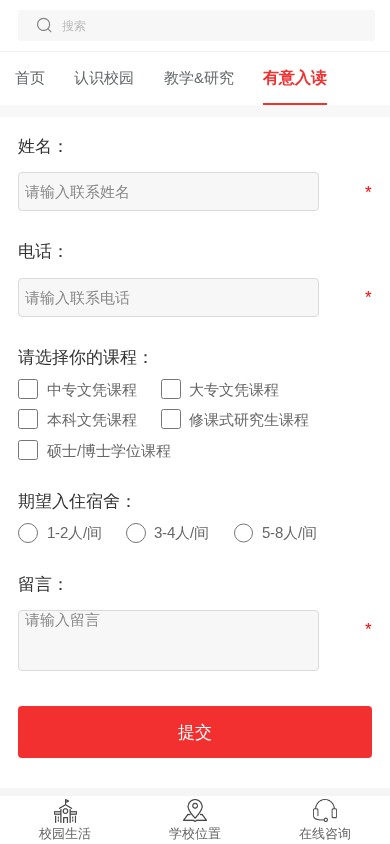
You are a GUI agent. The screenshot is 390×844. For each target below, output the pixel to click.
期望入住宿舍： (77, 501)
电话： (43, 251)
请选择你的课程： (86, 357)
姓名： (43, 146)
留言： (43, 584)
